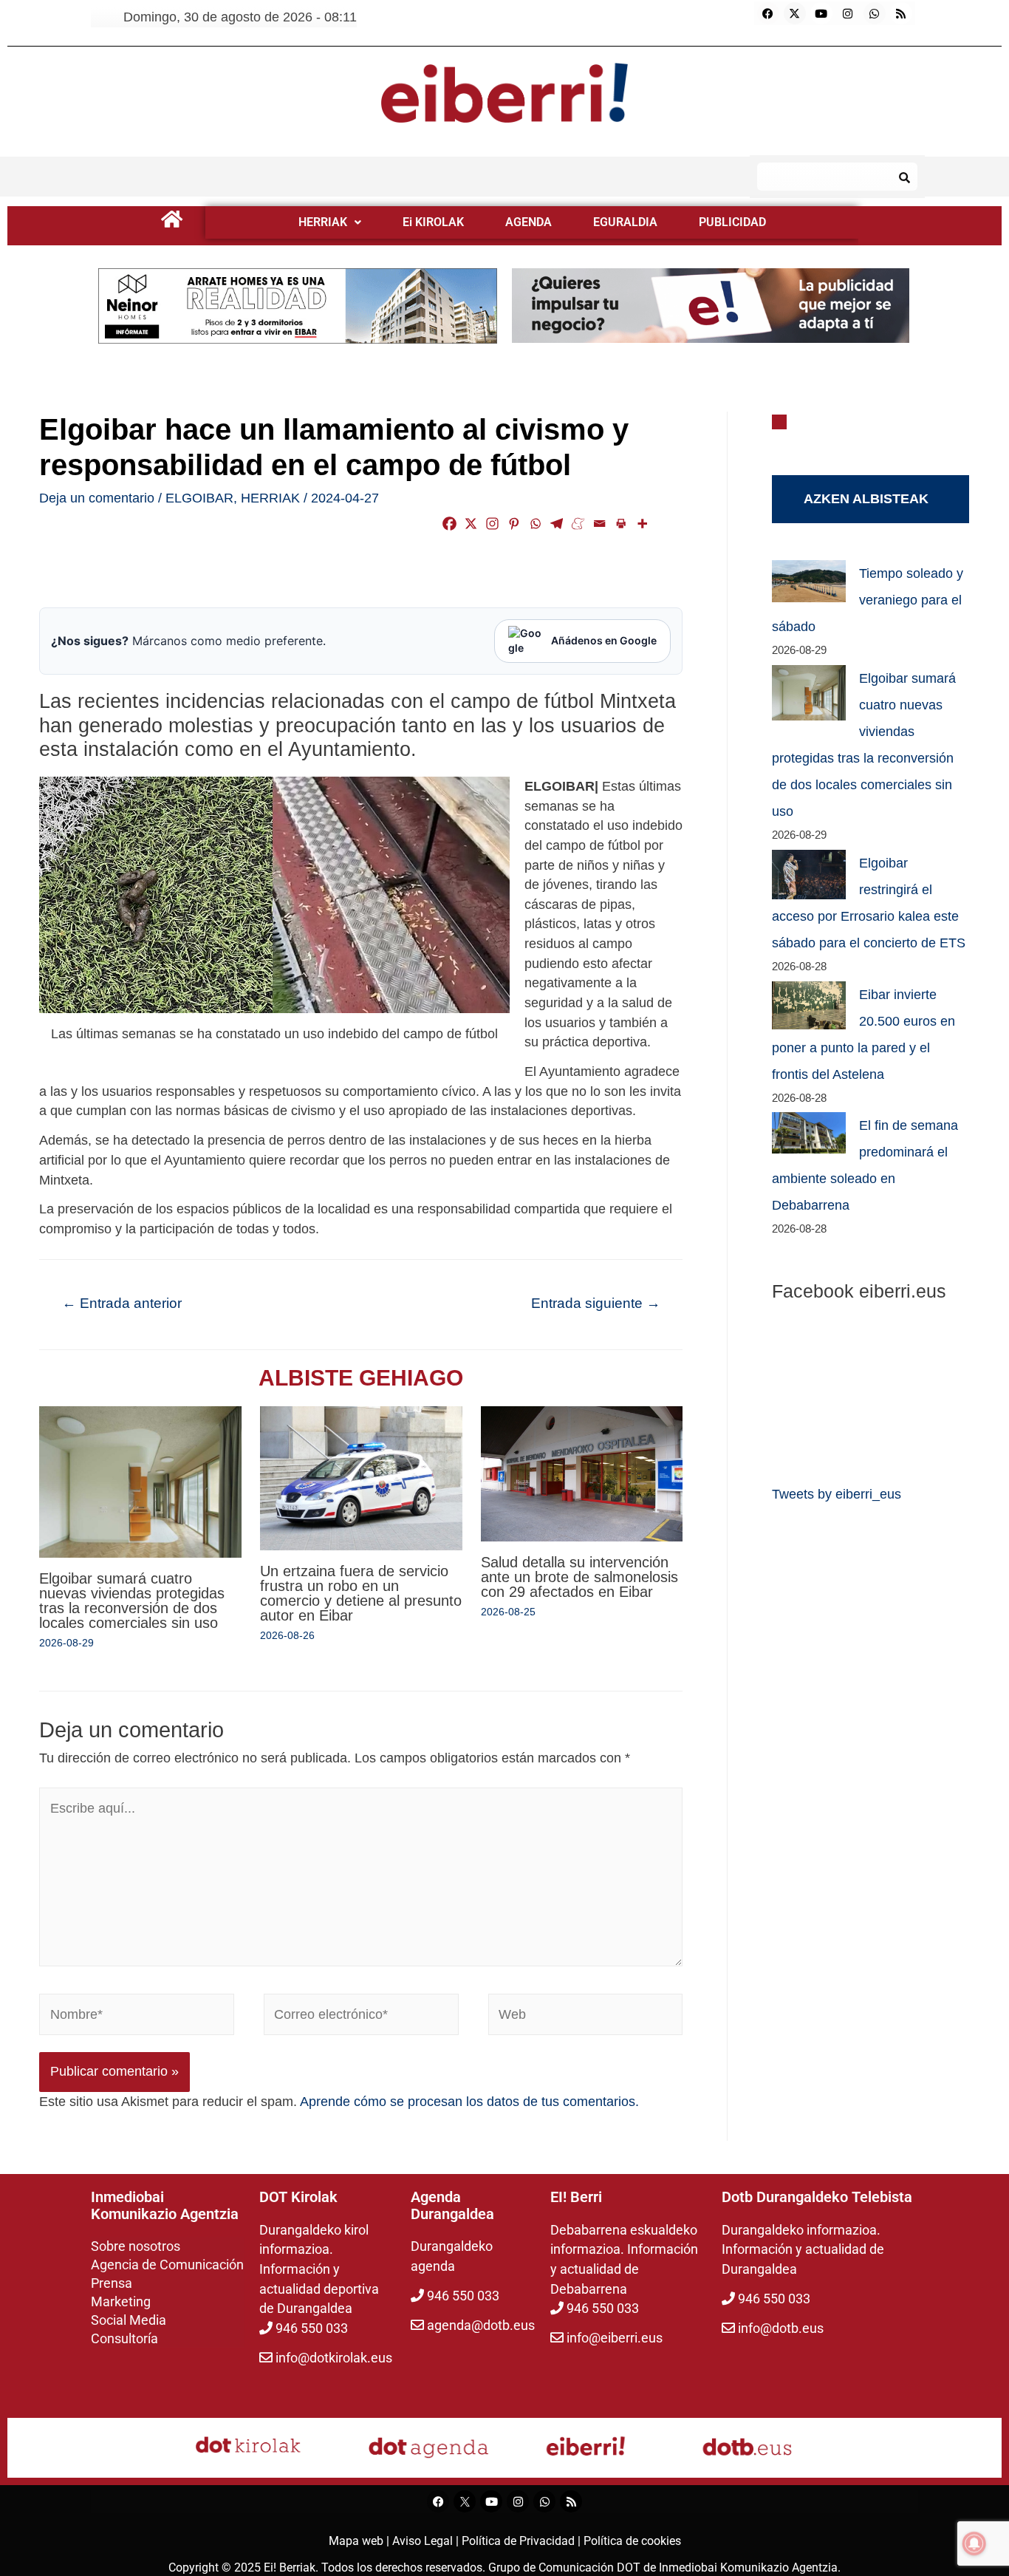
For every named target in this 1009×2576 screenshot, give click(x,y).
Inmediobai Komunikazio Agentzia (748, 2568)
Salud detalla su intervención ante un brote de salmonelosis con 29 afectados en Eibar (579, 1577)
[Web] (586, 2017)
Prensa (112, 2283)
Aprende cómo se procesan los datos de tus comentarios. (469, 2102)
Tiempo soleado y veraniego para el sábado (868, 600)
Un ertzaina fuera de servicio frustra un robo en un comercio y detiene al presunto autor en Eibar (361, 1593)
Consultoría (124, 2338)
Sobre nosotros (136, 2246)
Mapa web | (360, 2541)
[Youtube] (821, 13)
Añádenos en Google (604, 640)
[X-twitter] (795, 13)
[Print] (621, 524)
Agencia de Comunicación (167, 2265)
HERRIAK (323, 222)
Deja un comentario (97, 498)
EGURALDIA (625, 222)
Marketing (121, 2301)
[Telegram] (557, 524)
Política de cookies (632, 2541)
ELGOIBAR (199, 498)
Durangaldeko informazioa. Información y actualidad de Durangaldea (803, 2249)
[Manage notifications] (974, 2543)
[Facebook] (768, 13)
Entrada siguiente (596, 1303)
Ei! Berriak (290, 2568)
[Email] (599, 524)
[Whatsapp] (875, 13)
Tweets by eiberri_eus (837, 1494)
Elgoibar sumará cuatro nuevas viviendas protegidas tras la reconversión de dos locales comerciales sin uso (132, 1601)
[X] (471, 524)
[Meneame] (578, 524)
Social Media (129, 2320)
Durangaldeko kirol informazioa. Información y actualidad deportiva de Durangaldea (319, 2269)
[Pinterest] (514, 524)
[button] (330, 222)
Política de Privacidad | (523, 2541)
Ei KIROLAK (433, 222)
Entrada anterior (122, 1303)
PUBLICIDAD (732, 222)
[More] (642, 524)
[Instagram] (848, 13)
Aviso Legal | (427, 2541)
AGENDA (529, 222)
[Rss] (901, 13)
